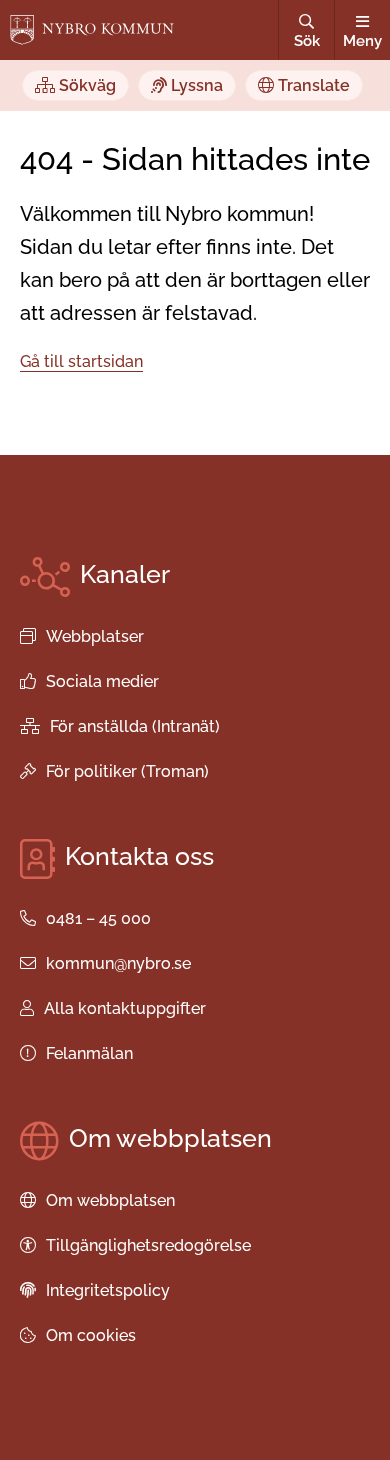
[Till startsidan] (92, 30)
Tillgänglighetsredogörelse (148, 1245)
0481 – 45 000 (98, 918)
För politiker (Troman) (127, 771)
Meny (362, 41)
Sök (307, 41)
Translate (312, 85)
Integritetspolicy (108, 1290)
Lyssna (195, 85)
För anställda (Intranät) (135, 726)
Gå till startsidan (81, 361)
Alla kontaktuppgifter (125, 1008)
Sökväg (85, 85)
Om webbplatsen (110, 1200)
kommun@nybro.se (118, 963)
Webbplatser (95, 636)
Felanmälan (89, 1053)
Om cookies (91, 1335)
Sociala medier (102, 681)
